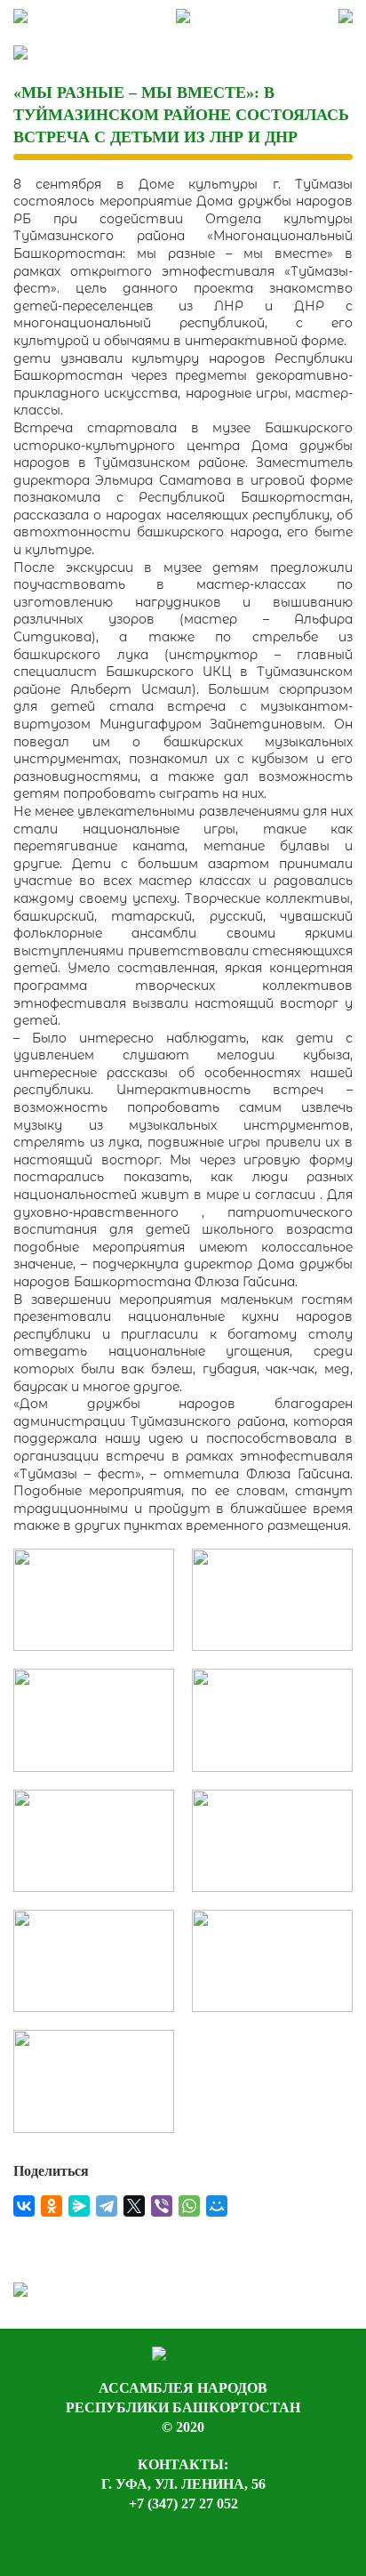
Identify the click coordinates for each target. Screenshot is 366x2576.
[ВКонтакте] (24, 2206)
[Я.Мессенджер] (79, 2206)
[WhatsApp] (189, 2206)
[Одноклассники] (52, 2206)
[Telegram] (107, 2206)
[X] (134, 2206)
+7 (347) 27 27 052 (183, 2504)
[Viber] (162, 2206)
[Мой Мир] (217, 2206)
